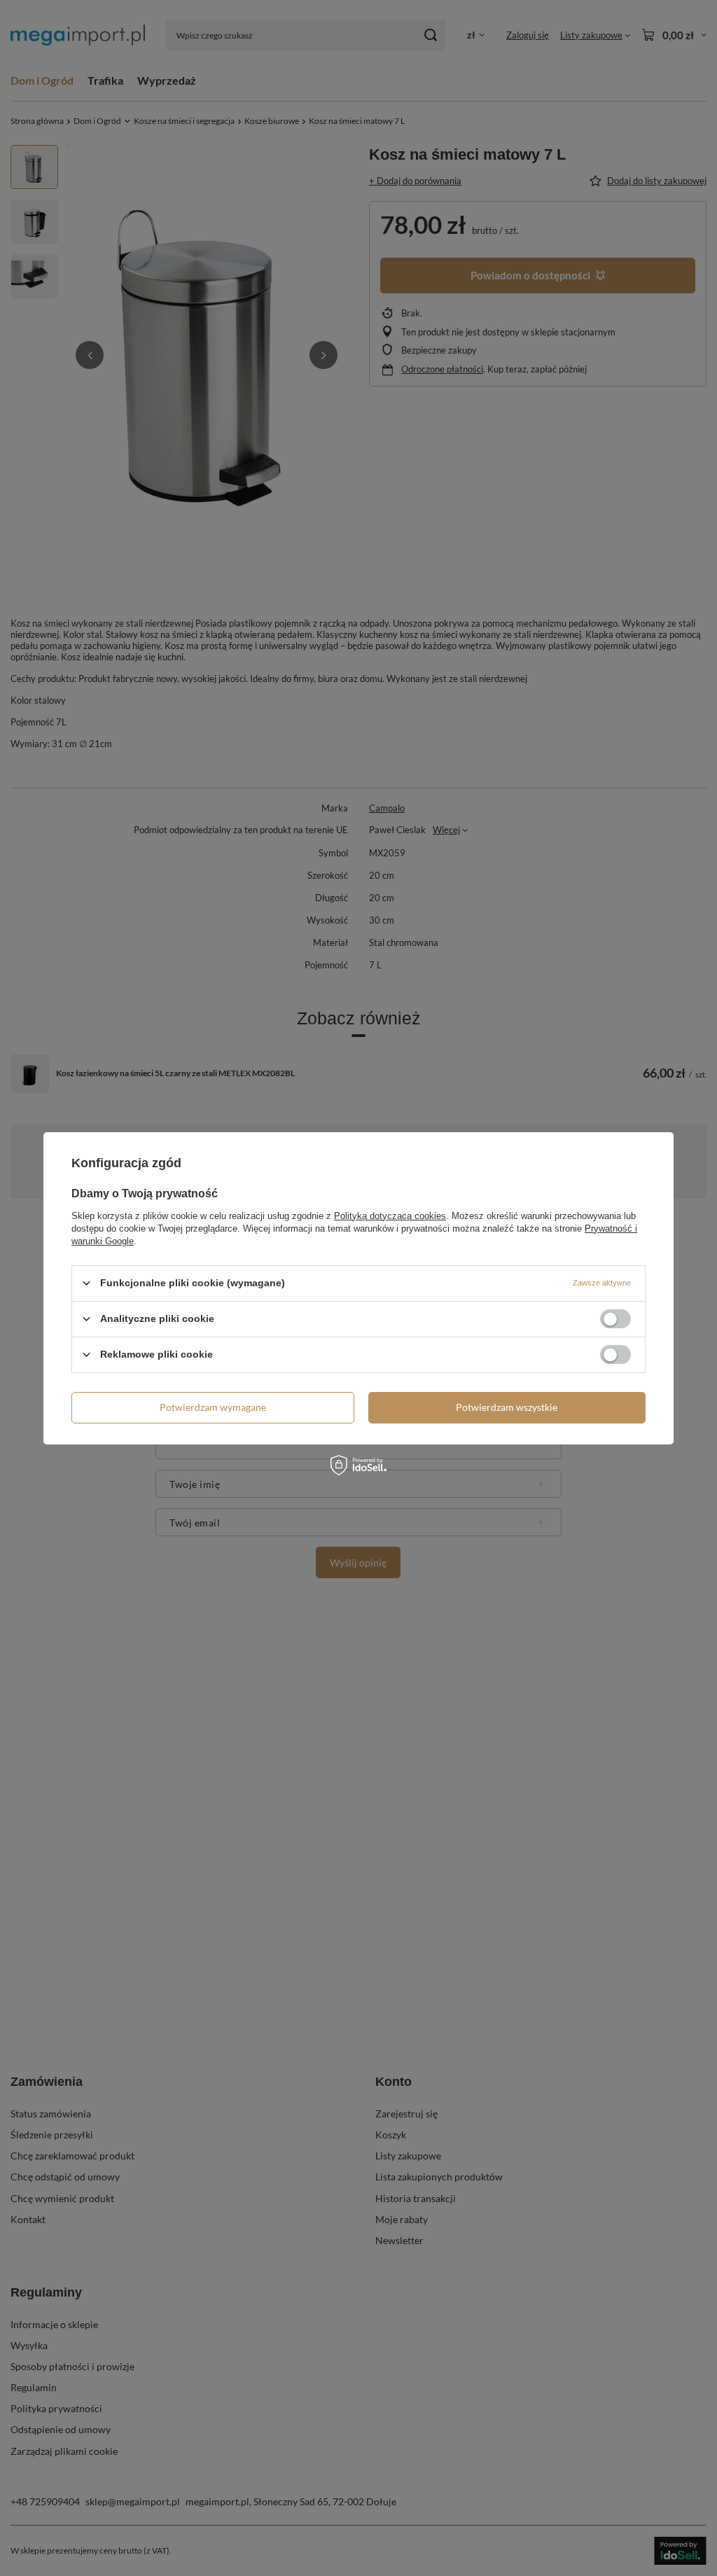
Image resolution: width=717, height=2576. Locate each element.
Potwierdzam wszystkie (507, 1407)
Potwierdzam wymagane (213, 1407)
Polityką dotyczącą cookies (390, 1215)
